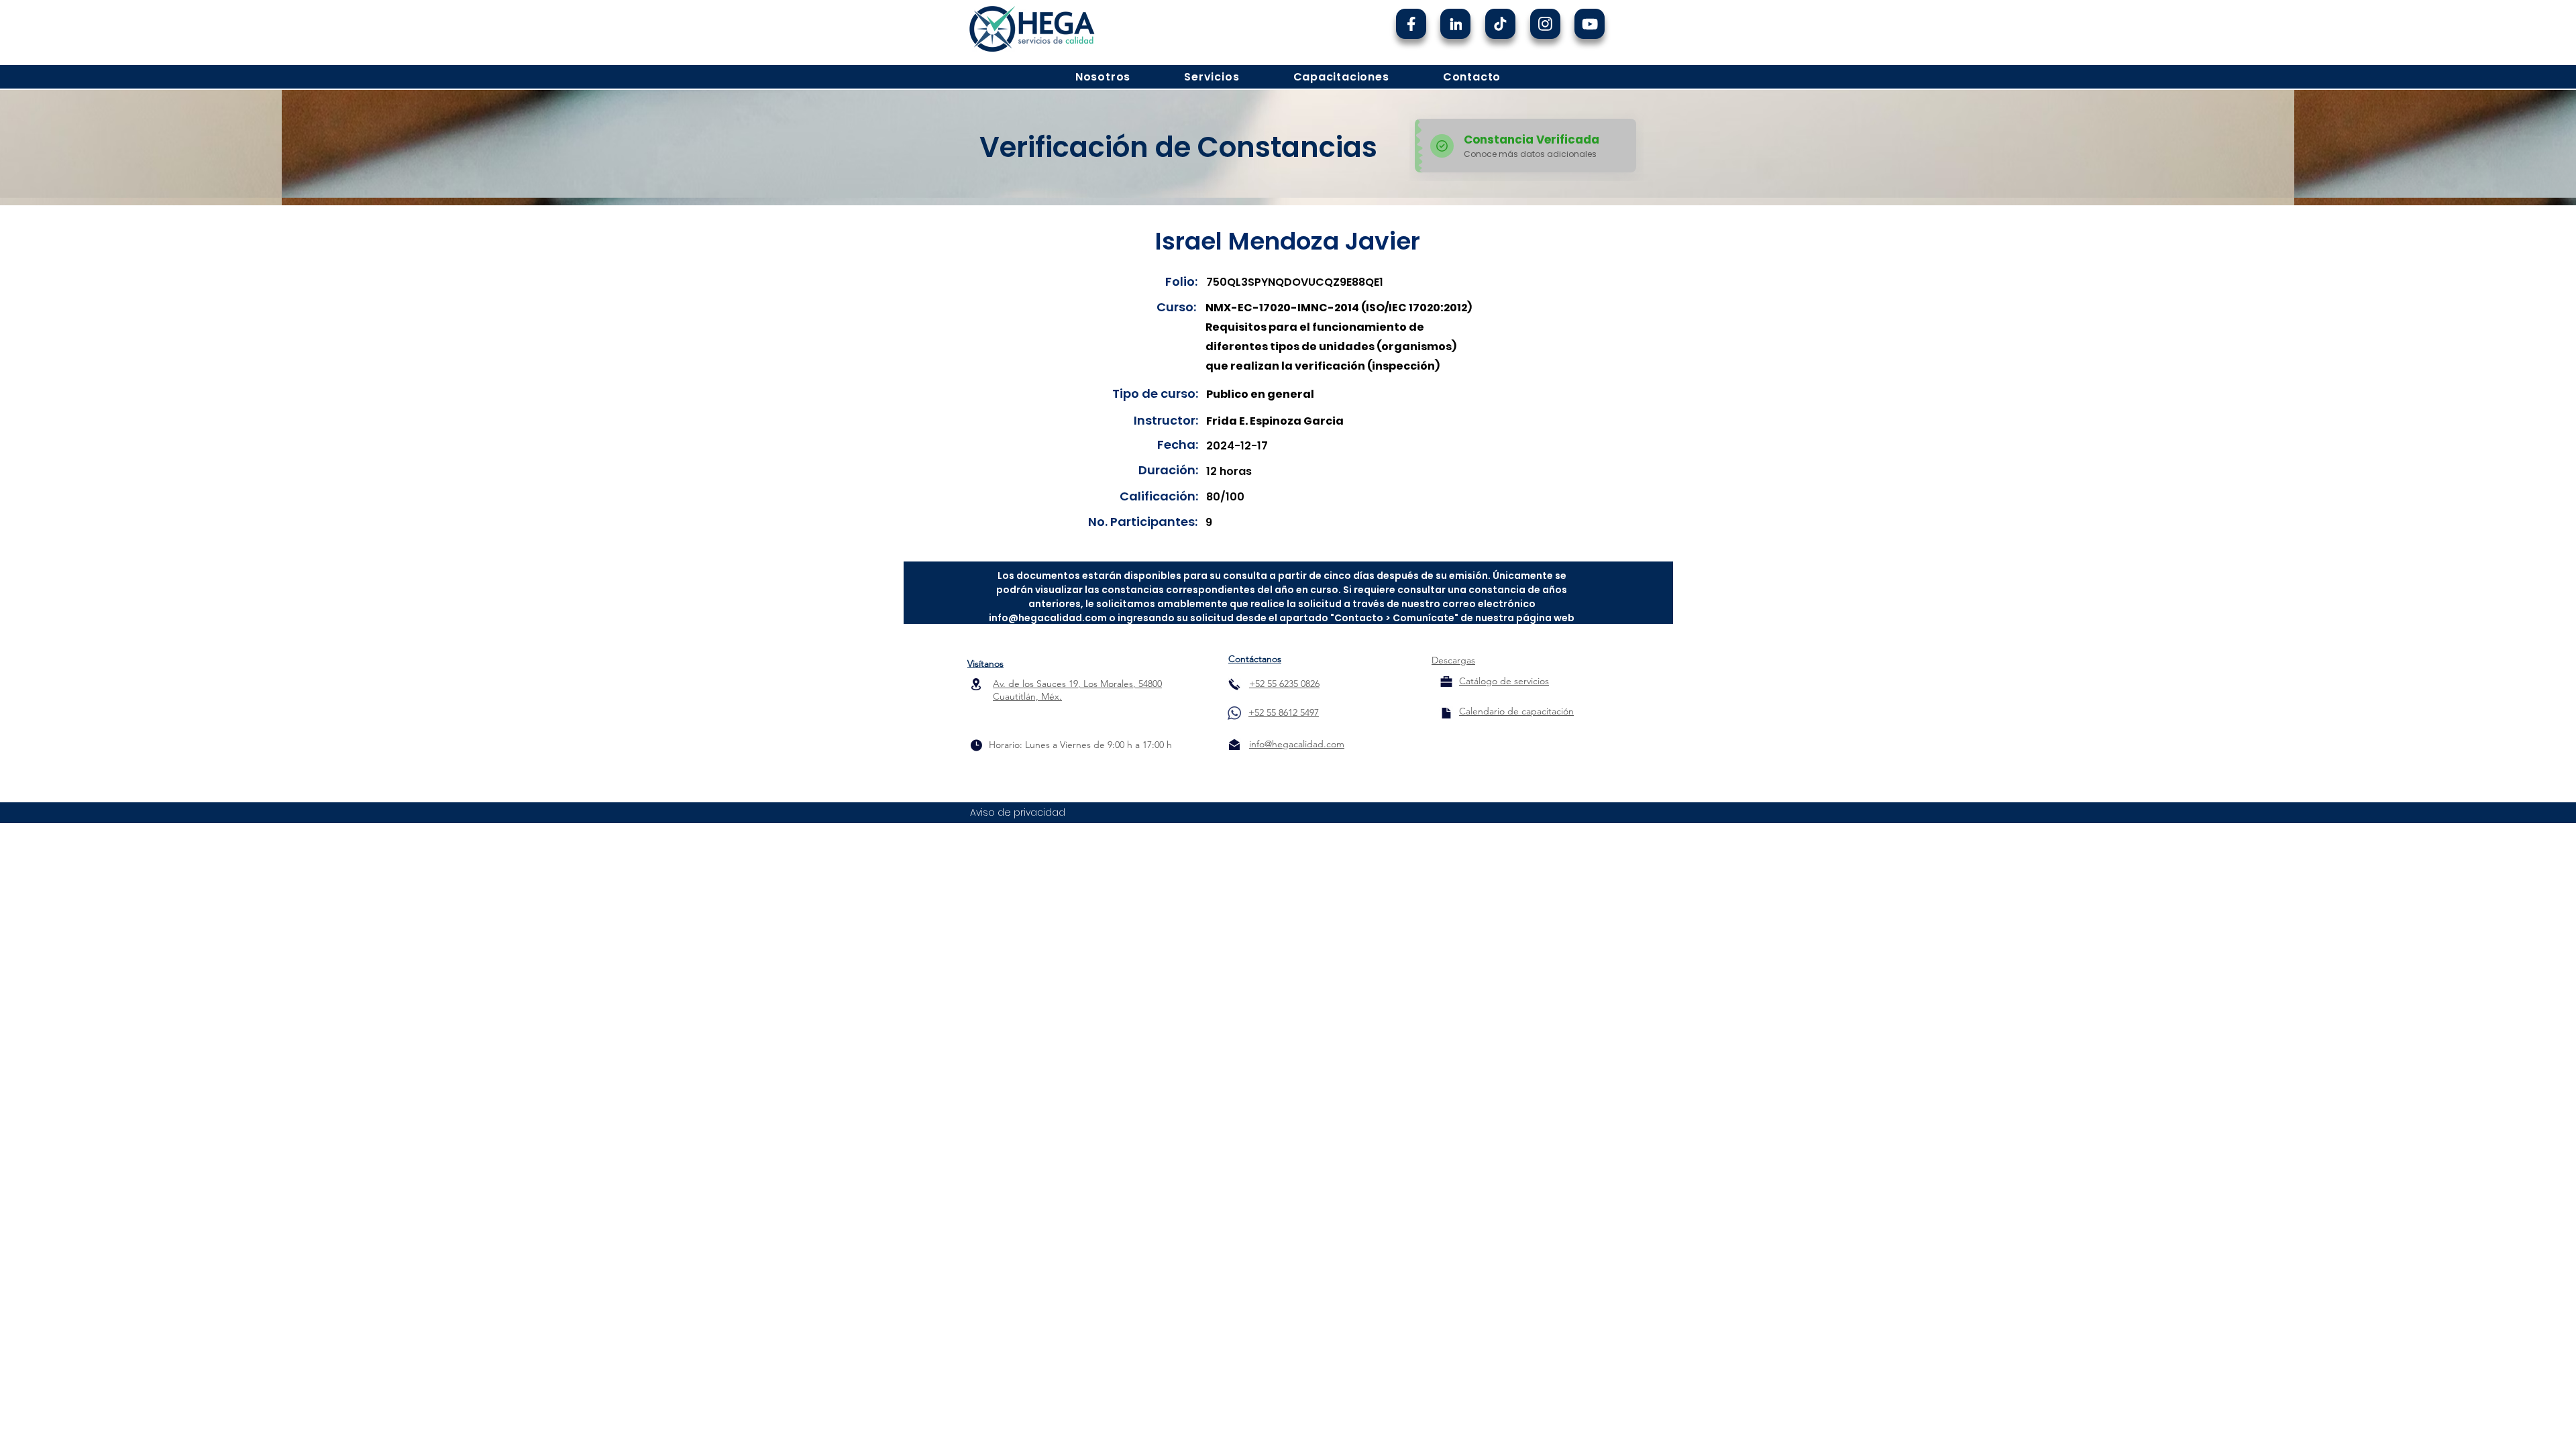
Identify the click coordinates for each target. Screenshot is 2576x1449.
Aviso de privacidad (1018, 812)
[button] (1103, 77)
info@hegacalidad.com (1048, 618)
